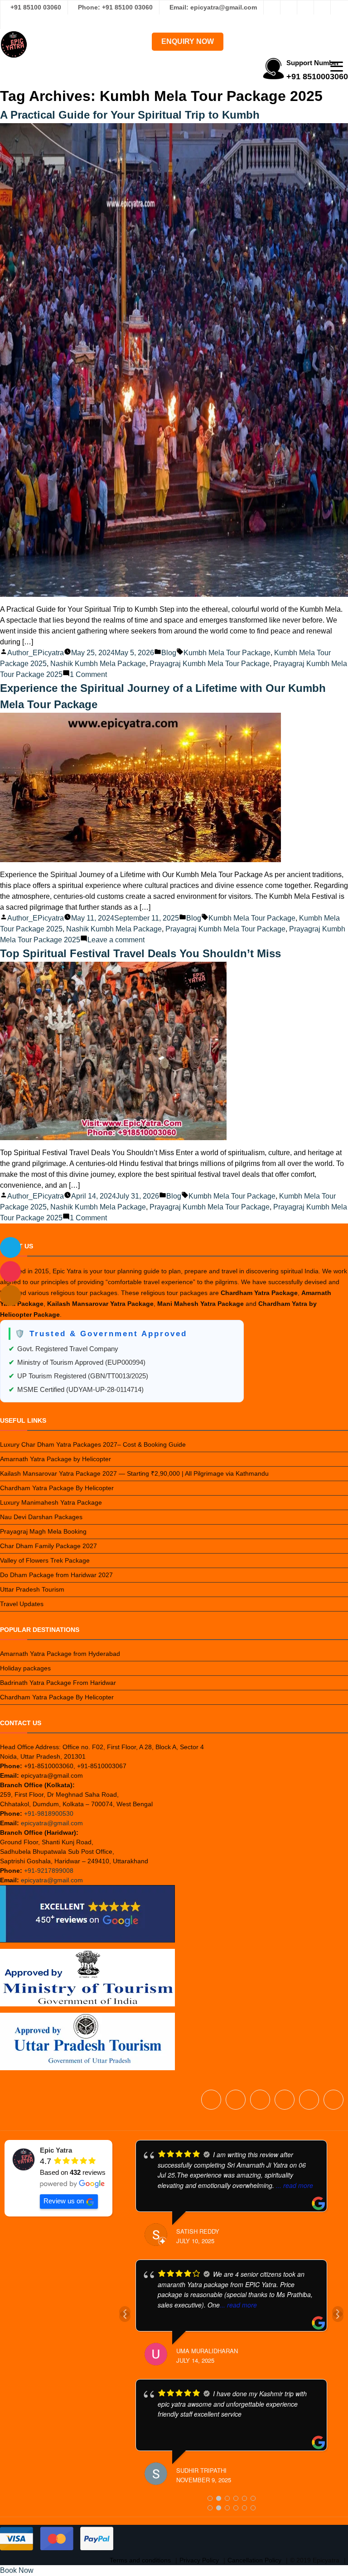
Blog (169, 653)
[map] (10, 1295)
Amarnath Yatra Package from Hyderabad (60, 1654)
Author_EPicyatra (36, 653)
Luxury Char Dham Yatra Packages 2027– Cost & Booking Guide (93, 1444)
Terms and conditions (140, 2560)
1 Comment (88, 674)
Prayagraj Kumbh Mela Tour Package (210, 664)
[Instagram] (289, 7)
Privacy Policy (199, 2560)
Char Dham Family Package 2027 (48, 1546)
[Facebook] (272, 7)
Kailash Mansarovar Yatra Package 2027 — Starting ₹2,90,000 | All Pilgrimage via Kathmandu (134, 1473)
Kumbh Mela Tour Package (227, 653)
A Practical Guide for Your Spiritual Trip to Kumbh (130, 115)
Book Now (17, 2570)
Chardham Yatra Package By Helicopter (57, 1488)
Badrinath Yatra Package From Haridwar (58, 1683)
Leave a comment (116, 940)
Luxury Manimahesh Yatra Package (51, 1502)
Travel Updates (22, 1604)
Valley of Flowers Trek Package (45, 1560)
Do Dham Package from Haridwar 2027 (56, 1575)
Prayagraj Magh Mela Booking (43, 1531)
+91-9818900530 (49, 1813)
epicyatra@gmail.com (52, 1823)
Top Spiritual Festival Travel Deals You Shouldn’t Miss (140, 953)
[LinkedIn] (322, 7)
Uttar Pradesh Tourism (32, 1589)
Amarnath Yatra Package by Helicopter (56, 1459)
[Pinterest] (339, 7)
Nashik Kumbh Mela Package (98, 664)
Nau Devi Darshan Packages (41, 1517)
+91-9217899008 (49, 1871)
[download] (10, 1271)
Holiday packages (25, 1668)
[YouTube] (9, 22)
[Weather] (10, 1247)
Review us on (64, 2201)
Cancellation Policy (254, 2560)
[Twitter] (305, 7)
